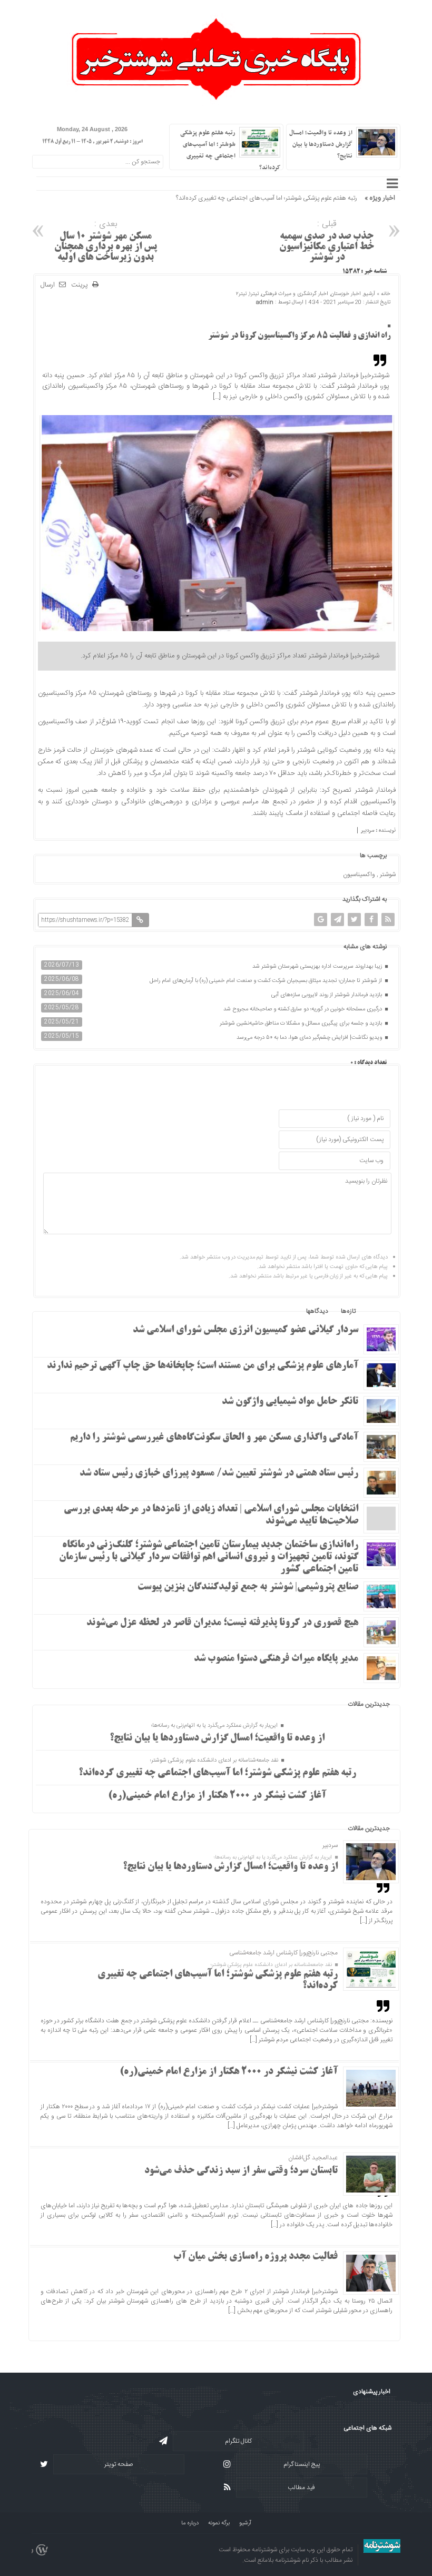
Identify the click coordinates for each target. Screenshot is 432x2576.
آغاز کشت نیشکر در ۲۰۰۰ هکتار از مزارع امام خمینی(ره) (217, 1796)
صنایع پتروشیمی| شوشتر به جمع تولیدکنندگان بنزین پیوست (248, 1587)
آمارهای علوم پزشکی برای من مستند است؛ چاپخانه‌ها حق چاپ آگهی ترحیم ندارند (203, 1366)
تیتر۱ (254, 294)
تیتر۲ (241, 294)
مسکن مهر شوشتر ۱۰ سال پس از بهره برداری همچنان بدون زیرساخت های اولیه (106, 240)
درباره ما (190, 2523)
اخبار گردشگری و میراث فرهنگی (295, 294)
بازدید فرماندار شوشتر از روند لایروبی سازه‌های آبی (327, 995)
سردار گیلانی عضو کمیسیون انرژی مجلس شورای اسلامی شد (246, 1330)
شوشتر (388, 874)
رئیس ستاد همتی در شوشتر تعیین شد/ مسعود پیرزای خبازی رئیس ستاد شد (219, 1473)
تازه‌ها (348, 1311)
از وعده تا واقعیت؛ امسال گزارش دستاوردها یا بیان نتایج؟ (321, 144)
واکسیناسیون (359, 874)
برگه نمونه (219, 2523)
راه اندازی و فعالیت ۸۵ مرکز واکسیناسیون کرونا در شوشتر (299, 336)
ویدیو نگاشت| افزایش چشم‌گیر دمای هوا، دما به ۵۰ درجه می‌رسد (310, 1038)
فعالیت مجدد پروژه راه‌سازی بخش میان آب (256, 2257)
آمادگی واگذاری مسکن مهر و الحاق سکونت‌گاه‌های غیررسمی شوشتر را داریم (214, 1438)
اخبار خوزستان (346, 294)
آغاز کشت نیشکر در (334, 198)
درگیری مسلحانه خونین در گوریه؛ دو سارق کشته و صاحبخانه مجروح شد (303, 1009)
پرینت (82, 285)
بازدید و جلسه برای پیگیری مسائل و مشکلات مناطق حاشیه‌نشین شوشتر (302, 1024)
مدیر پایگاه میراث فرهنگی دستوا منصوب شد (276, 1659)
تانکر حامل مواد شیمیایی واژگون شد (290, 1402)
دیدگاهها (317, 1311)
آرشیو (369, 294)
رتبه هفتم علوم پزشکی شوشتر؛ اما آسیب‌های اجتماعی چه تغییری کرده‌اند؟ (217, 1773)
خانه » (383, 294)
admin (265, 302)
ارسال (48, 285)
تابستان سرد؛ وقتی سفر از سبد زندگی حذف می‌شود (241, 2171)
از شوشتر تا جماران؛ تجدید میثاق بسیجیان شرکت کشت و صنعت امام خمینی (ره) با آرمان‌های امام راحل (267, 981)
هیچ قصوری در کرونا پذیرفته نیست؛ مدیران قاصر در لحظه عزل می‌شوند (222, 1623)
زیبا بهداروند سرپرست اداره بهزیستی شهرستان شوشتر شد (318, 967)
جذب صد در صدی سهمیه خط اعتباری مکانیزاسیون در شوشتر (327, 240)
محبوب (377, 1311)
